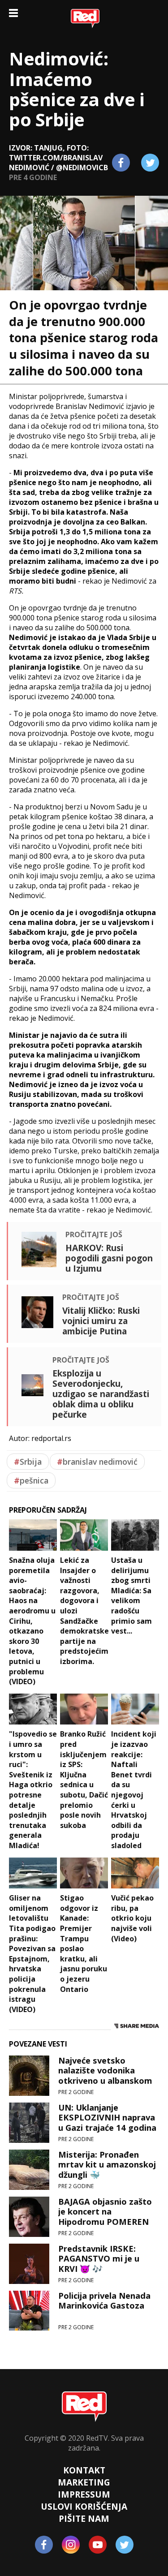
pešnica (31, 1480)
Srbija (28, 1462)
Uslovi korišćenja (84, 2506)
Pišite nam (84, 2518)
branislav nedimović (97, 1462)
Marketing (84, 2482)
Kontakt (84, 2470)
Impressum (84, 2494)
